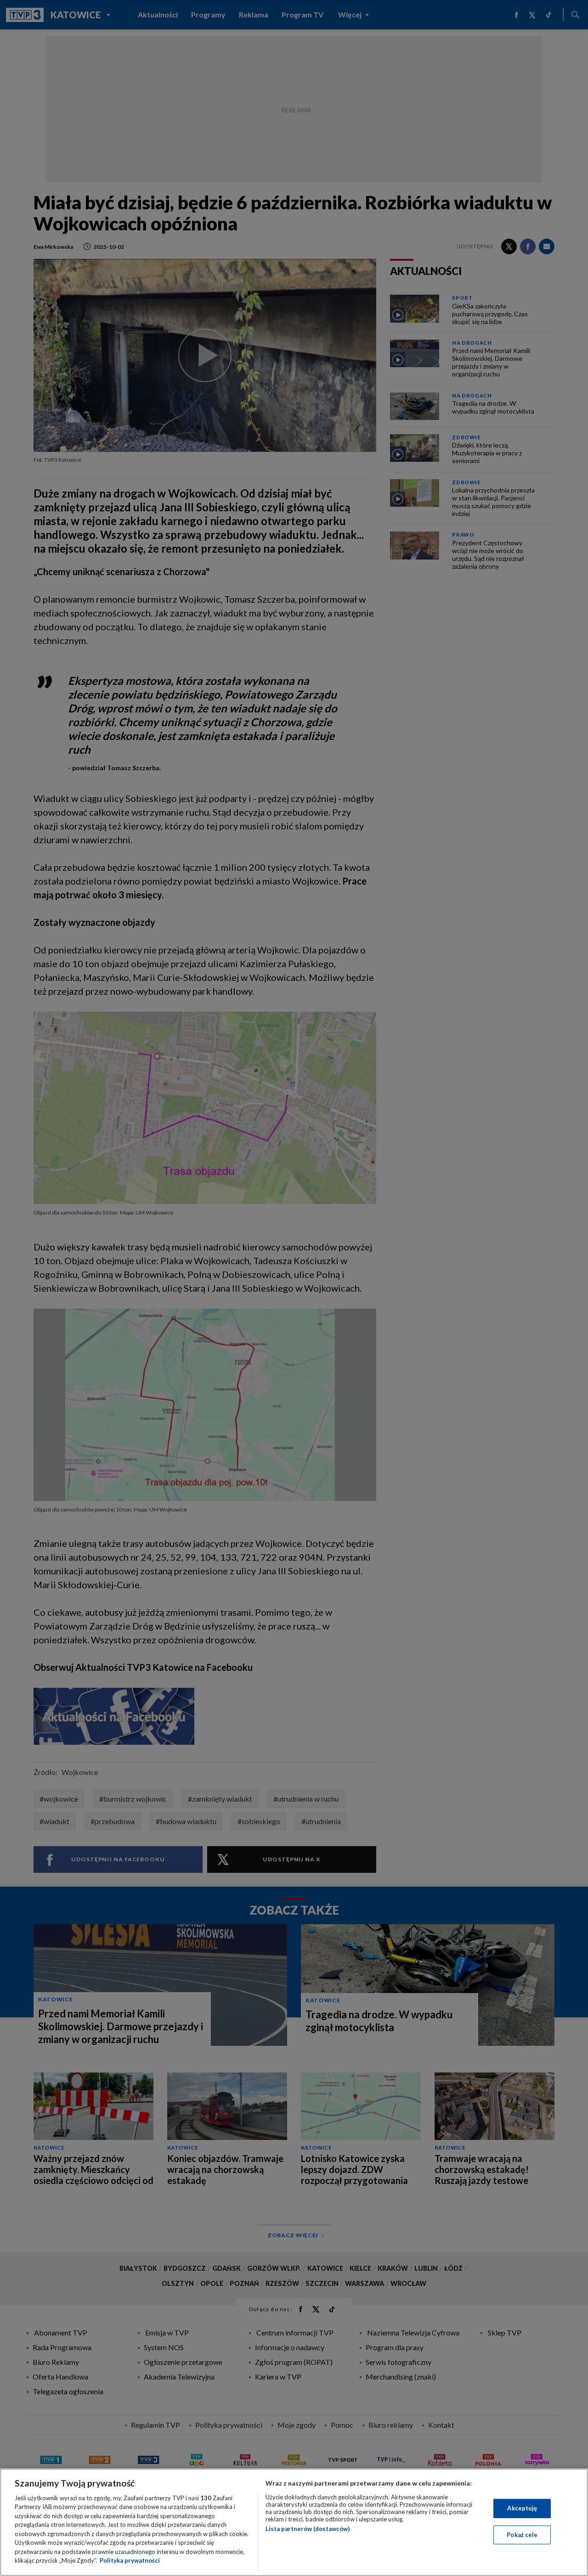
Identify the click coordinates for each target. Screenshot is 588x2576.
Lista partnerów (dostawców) (308, 2529)
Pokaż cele (522, 2534)
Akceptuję (522, 2508)
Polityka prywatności (130, 2560)
